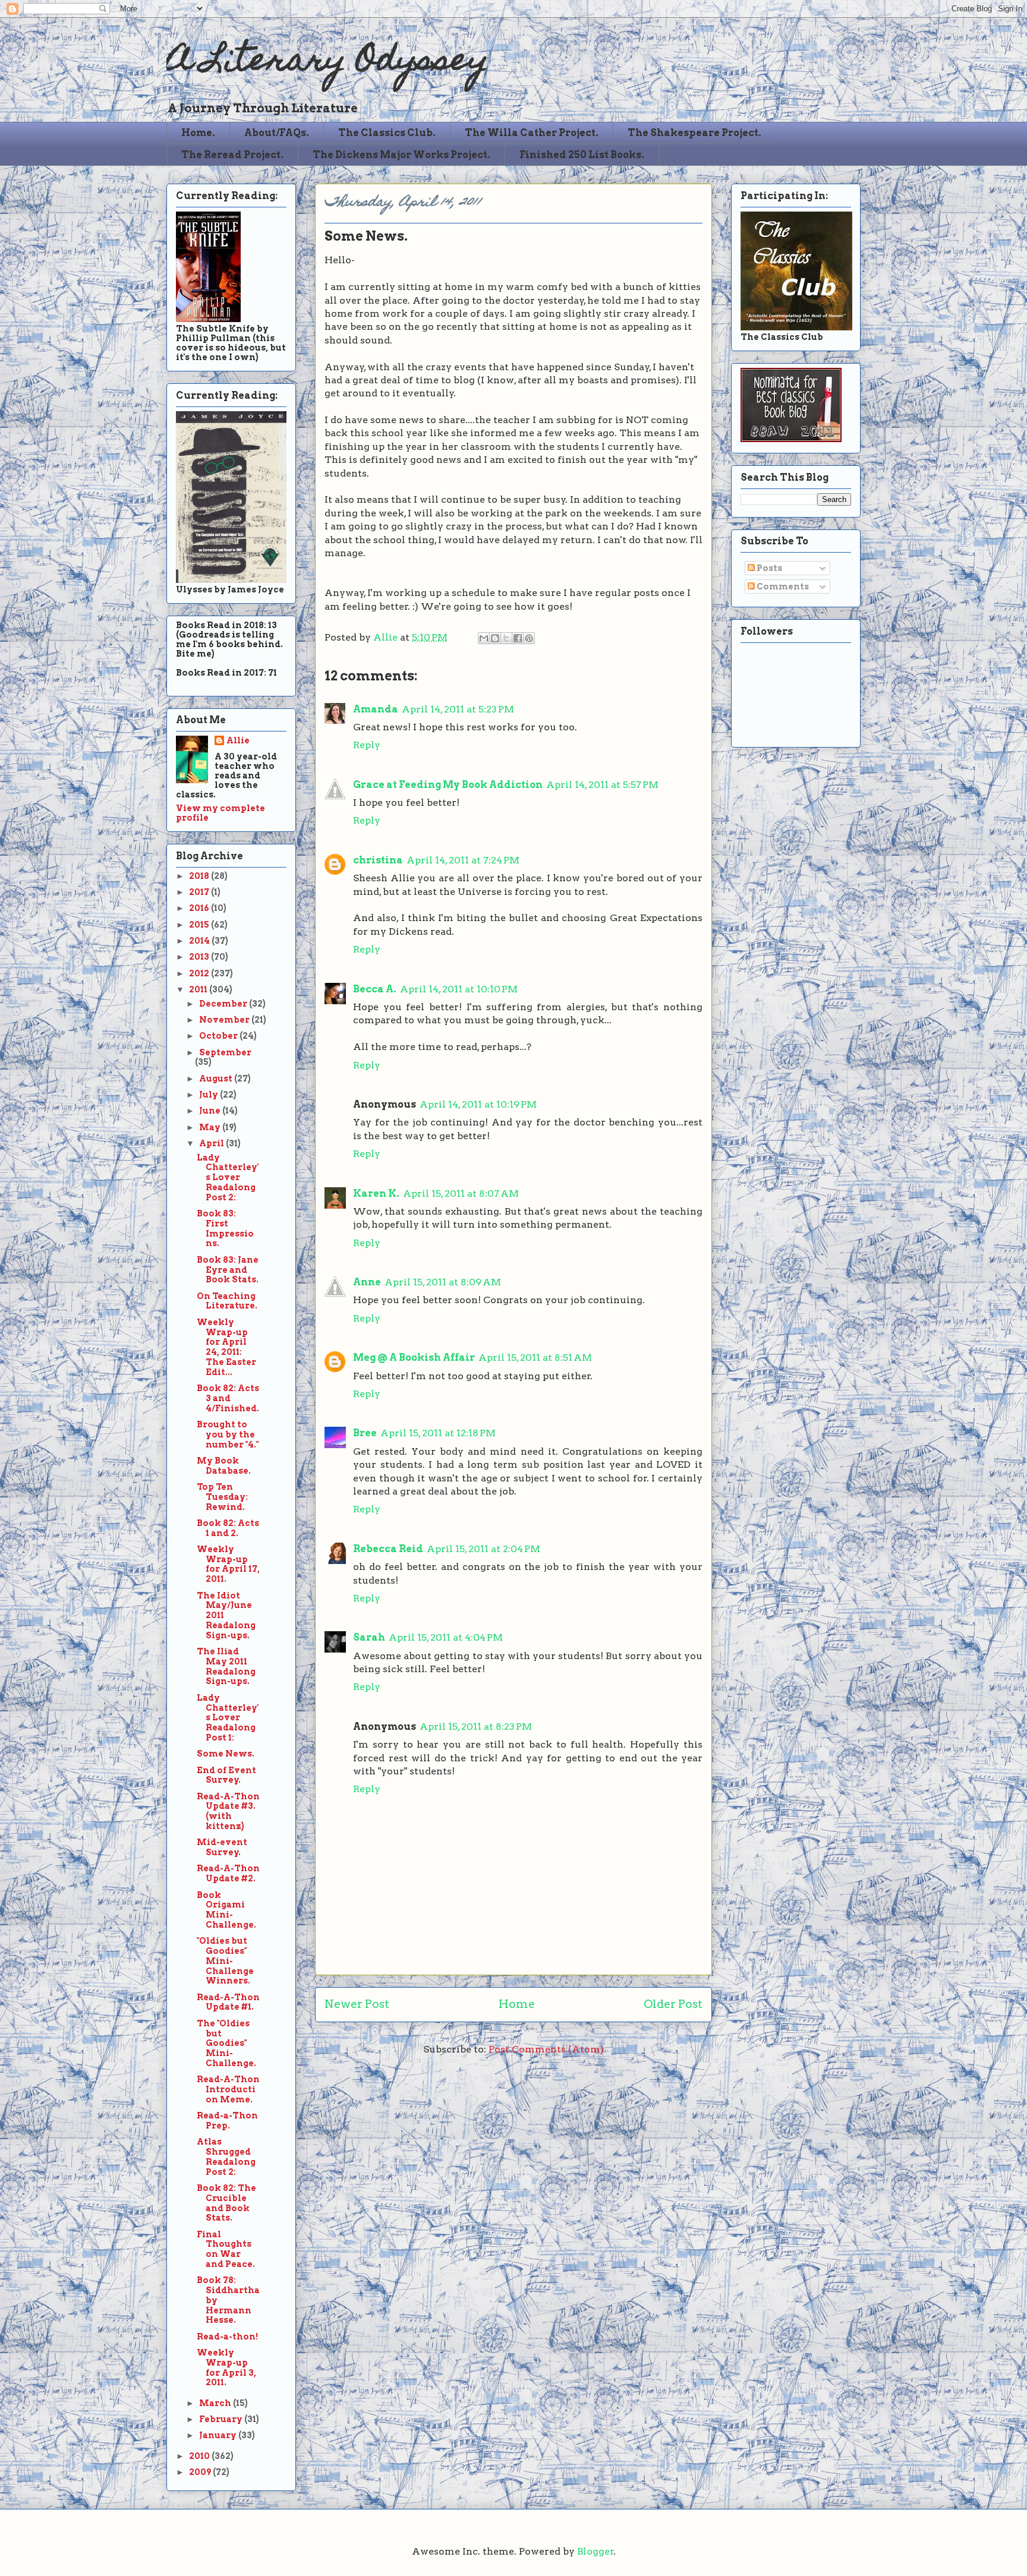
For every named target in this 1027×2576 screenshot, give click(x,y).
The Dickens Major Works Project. (401, 155)
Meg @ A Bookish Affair (414, 1358)
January (219, 2435)
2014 (200, 941)
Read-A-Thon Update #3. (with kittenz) (228, 1811)
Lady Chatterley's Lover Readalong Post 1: (228, 1718)
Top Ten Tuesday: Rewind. (222, 1497)
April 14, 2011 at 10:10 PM (459, 989)
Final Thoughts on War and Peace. (226, 2249)
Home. (198, 133)
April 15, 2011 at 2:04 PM (483, 1549)
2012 (200, 973)
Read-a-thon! (227, 2337)
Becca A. (375, 989)
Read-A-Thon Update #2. (228, 1873)
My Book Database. (224, 1466)
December (224, 1004)
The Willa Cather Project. (532, 133)
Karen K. (376, 1194)
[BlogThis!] (495, 638)
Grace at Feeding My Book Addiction (448, 785)
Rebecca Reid (388, 1549)
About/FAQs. (277, 133)
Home (517, 2004)
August (217, 1079)
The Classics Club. (387, 133)
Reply (367, 745)
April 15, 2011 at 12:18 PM (438, 1433)
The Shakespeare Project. (694, 133)
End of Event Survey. (226, 1775)
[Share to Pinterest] (529, 638)
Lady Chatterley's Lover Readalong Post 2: (228, 1177)
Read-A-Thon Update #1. (228, 2002)
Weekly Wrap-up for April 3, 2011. (226, 2367)
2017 (200, 892)
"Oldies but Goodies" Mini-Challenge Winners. (225, 1961)
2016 (200, 908)
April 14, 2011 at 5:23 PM (458, 709)
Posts (768, 568)
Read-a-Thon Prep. (227, 2121)
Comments (782, 587)
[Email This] (484, 638)
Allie (387, 637)
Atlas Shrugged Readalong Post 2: (226, 2156)
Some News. (226, 1754)
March (216, 2403)
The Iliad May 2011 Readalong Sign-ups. (226, 1666)
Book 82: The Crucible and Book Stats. (226, 2203)
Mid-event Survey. (222, 1847)
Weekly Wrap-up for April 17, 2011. (228, 1564)
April (212, 1143)
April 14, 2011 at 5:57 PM (602, 785)
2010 (200, 2456)
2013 (200, 957)
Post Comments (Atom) (546, 2049)
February (222, 2419)
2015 (200, 925)
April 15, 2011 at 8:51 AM (535, 1358)
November (225, 1020)
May (211, 1127)
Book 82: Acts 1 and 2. (228, 1528)
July (210, 1095)
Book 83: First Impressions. (225, 1228)
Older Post (673, 2004)
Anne (367, 1282)
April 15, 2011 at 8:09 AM (443, 1282)
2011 (199, 989)
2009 (201, 2472)
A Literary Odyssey (327, 63)
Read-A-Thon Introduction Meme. (228, 2089)
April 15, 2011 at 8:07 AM (461, 1194)
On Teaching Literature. (227, 1301)
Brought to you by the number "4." (228, 1434)
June (211, 1111)
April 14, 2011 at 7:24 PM (463, 860)
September (225, 1052)
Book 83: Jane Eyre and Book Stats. (228, 1270)
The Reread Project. (232, 155)
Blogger (596, 2551)
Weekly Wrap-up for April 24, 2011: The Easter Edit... (226, 1347)
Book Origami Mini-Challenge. (226, 1910)
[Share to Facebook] (518, 638)
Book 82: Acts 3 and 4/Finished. (228, 1398)
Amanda (376, 709)
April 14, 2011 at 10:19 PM (478, 1104)
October (219, 1036)
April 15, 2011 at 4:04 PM (446, 1637)
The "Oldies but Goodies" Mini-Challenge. (226, 2043)
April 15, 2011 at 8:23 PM (476, 1727)
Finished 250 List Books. (582, 155)
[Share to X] (506, 638)
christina (378, 860)
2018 (200, 876)
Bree (365, 1433)
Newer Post (357, 2004)
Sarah (369, 1637)
